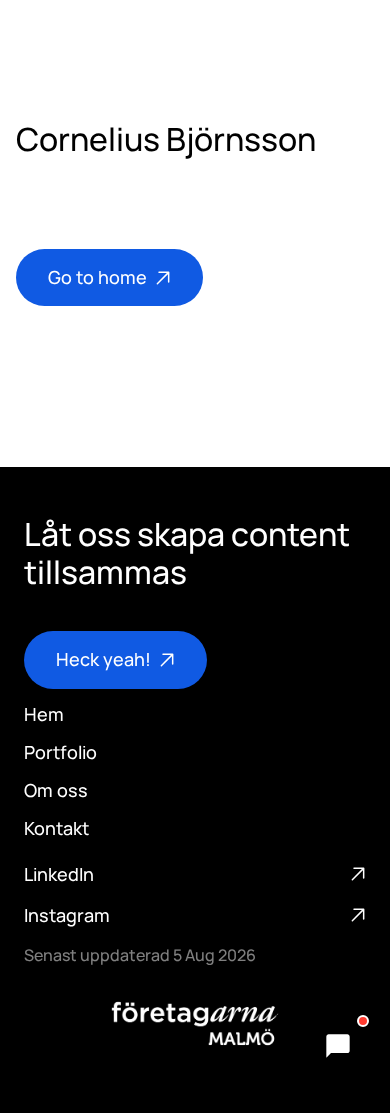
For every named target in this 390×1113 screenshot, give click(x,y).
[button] (338, 1046)
